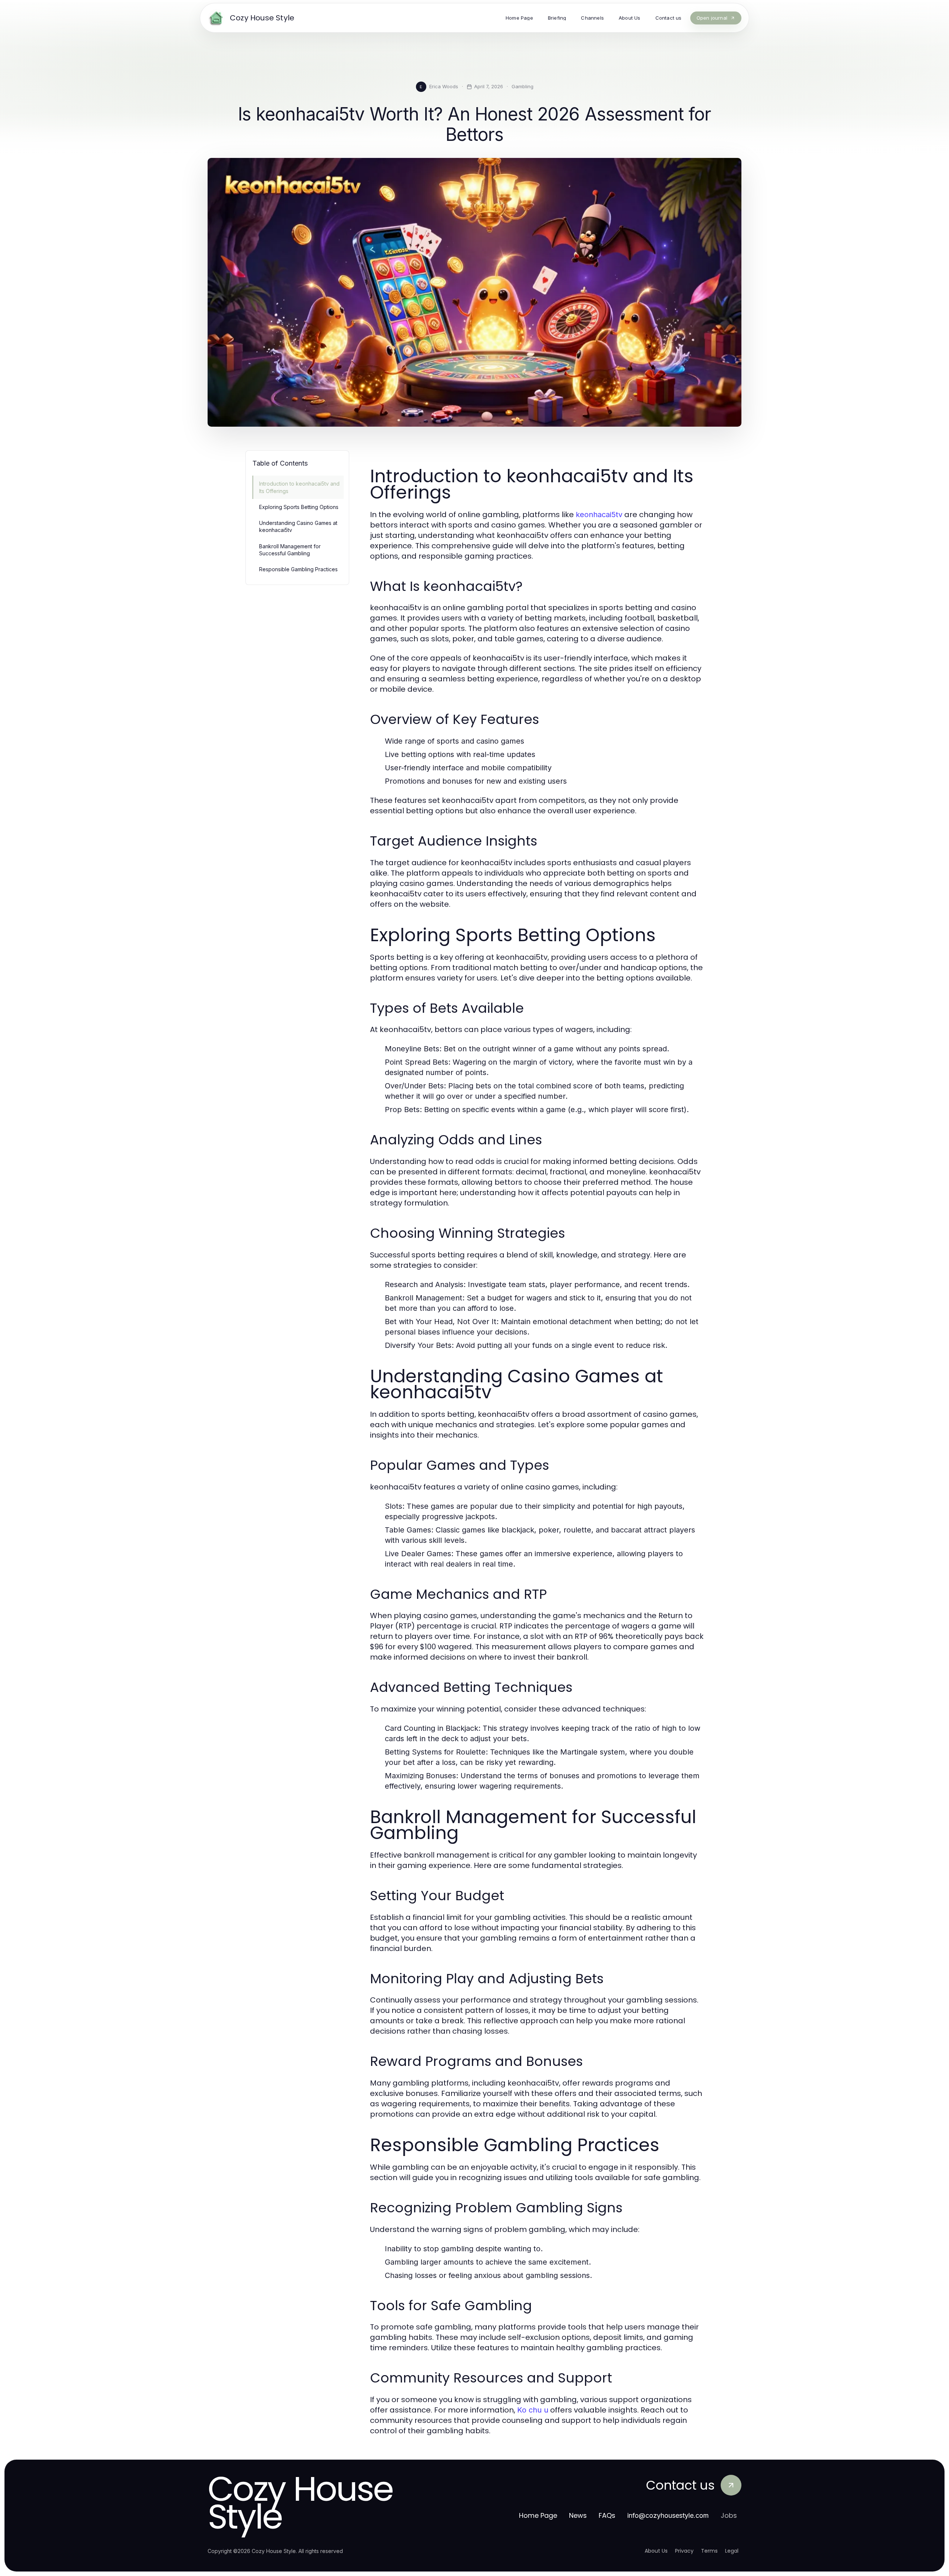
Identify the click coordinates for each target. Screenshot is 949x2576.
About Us (656, 2551)
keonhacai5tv (599, 515)
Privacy (684, 2551)
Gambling (523, 86)
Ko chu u (533, 2410)
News (578, 2515)
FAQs (607, 2515)
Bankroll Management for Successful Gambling (290, 550)
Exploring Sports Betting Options (299, 507)
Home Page (538, 2515)
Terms (709, 2551)
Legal (732, 2551)
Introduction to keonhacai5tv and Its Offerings (299, 487)
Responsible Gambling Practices (298, 569)
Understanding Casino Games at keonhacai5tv (298, 526)
